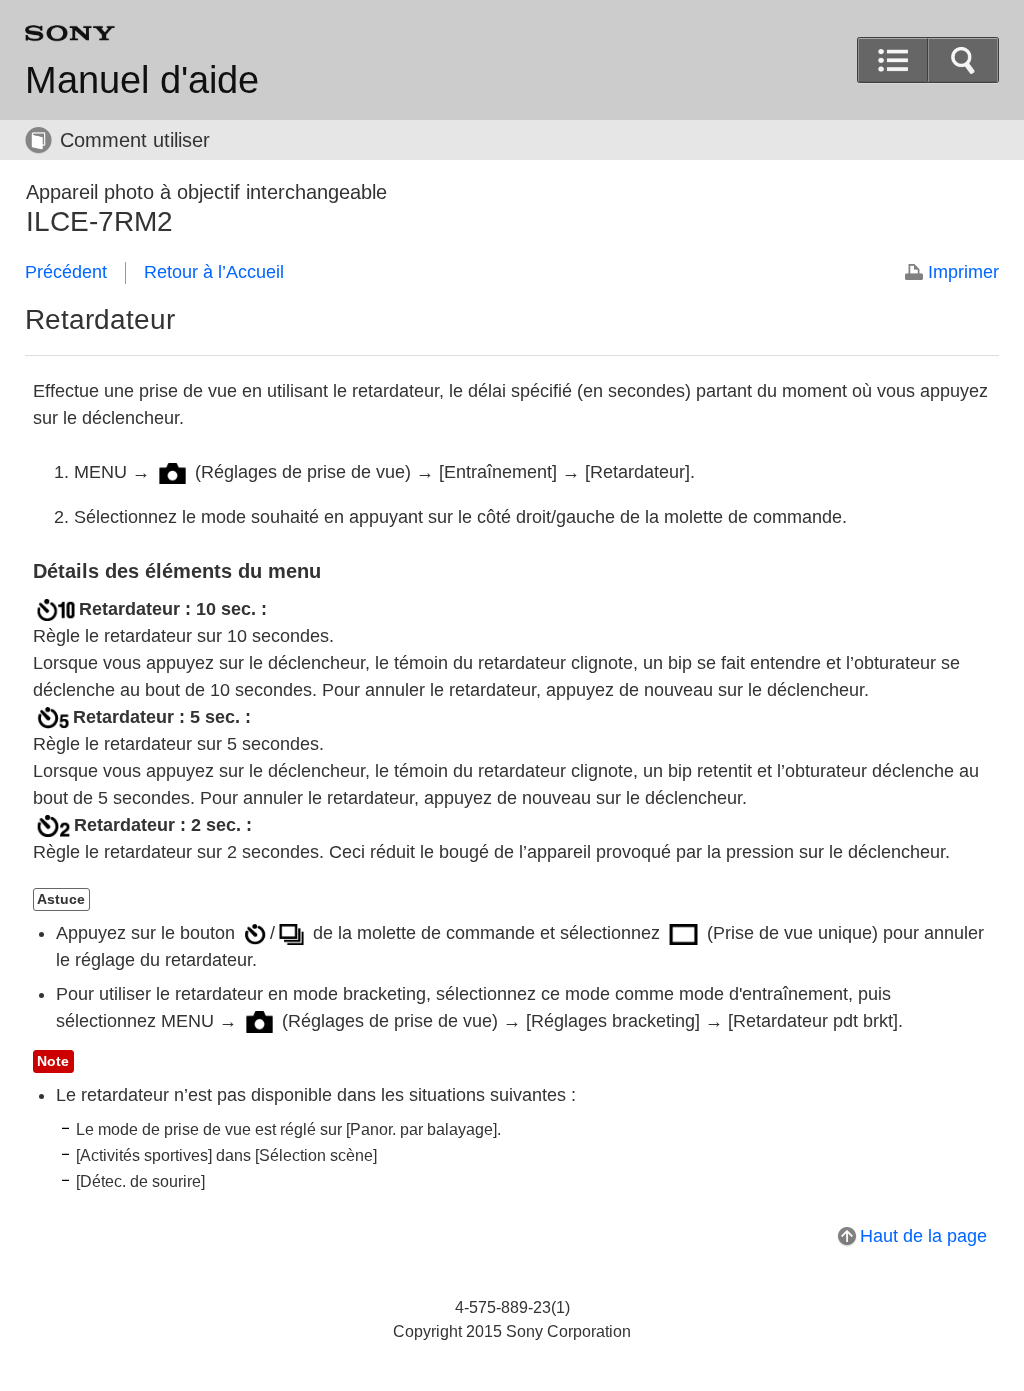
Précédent (66, 272)
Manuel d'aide (142, 80)
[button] (963, 60)
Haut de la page (923, 1236)
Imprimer (963, 272)
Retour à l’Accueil (214, 272)
